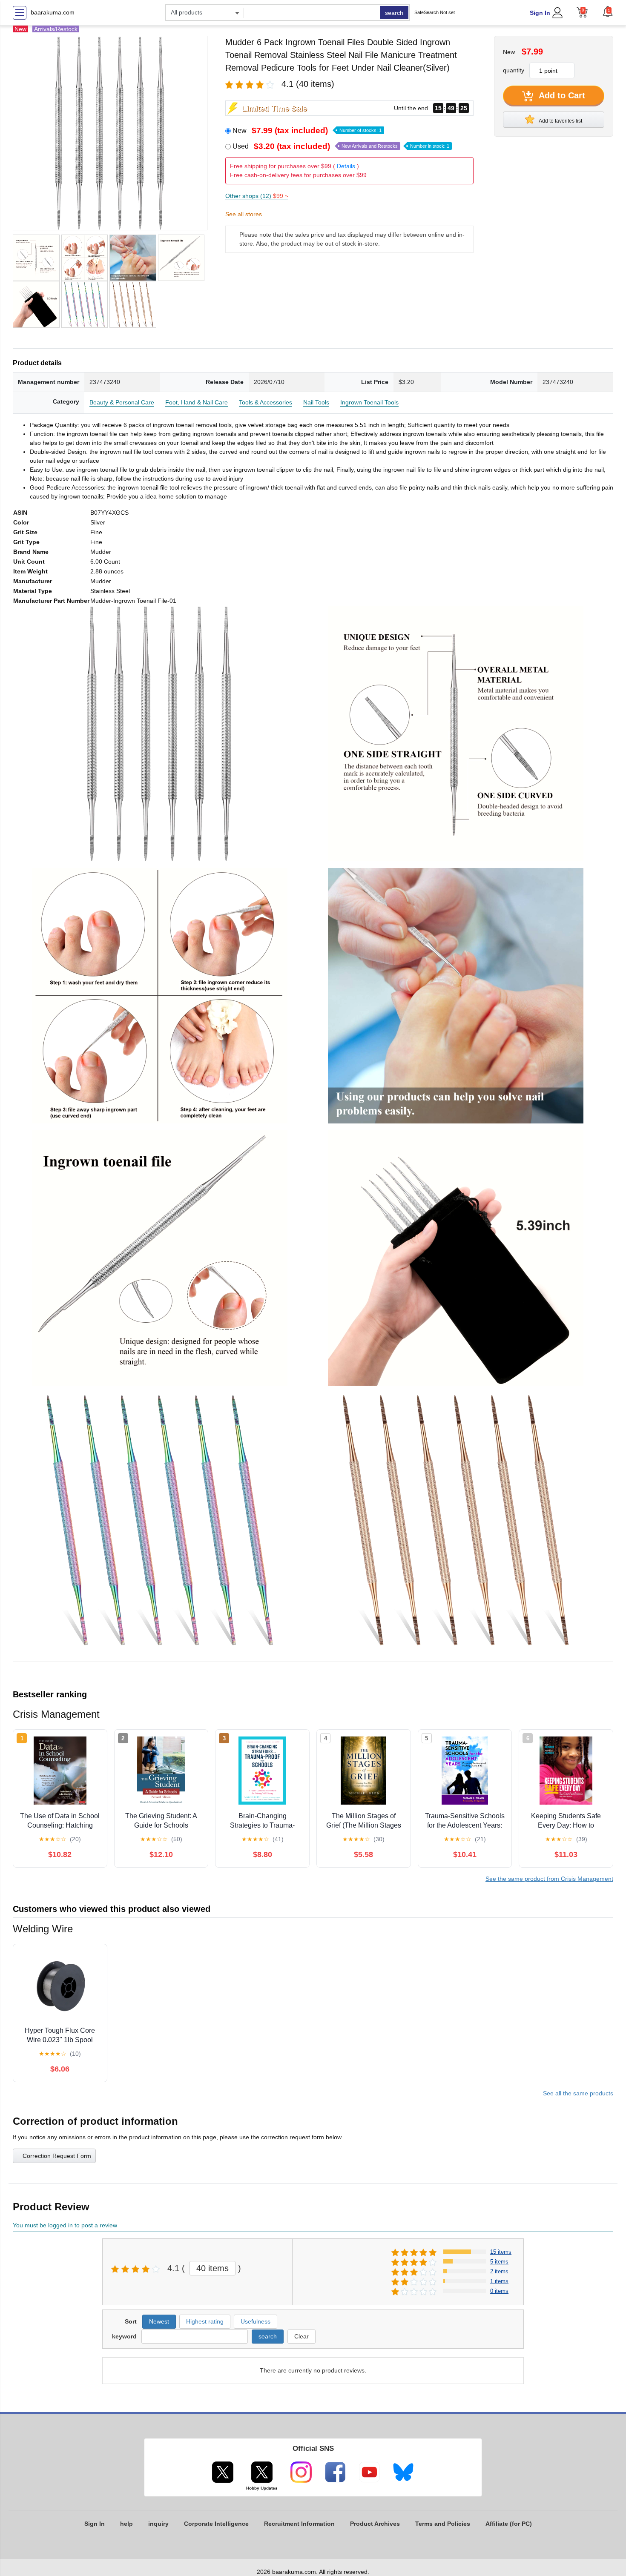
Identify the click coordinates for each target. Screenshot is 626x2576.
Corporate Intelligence (216, 2524)
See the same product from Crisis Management (549, 1879)
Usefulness (256, 2321)
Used (341, 146)
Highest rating (205, 2321)
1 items (499, 2281)
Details (346, 166)
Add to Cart (561, 95)
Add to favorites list (560, 121)
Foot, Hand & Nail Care (197, 402)
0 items (499, 2291)
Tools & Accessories (266, 402)
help (126, 2524)
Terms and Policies (443, 2524)
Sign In (540, 13)
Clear (302, 2336)
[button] (608, 11)
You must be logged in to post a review (65, 2225)
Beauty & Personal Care (122, 402)
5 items (499, 2262)
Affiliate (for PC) (509, 2524)
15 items (501, 2252)
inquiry (158, 2524)
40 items (212, 2268)
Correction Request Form (57, 2156)
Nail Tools (316, 402)
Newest (159, 2321)
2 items (499, 2271)
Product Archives (375, 2524)
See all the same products (578, 2093)
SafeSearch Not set (435, 12)
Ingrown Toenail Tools (369, 402)
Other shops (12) (257, 196)
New (307, 130)
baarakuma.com (53, 12)
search (394, 13)
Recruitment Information (299, 2524)
